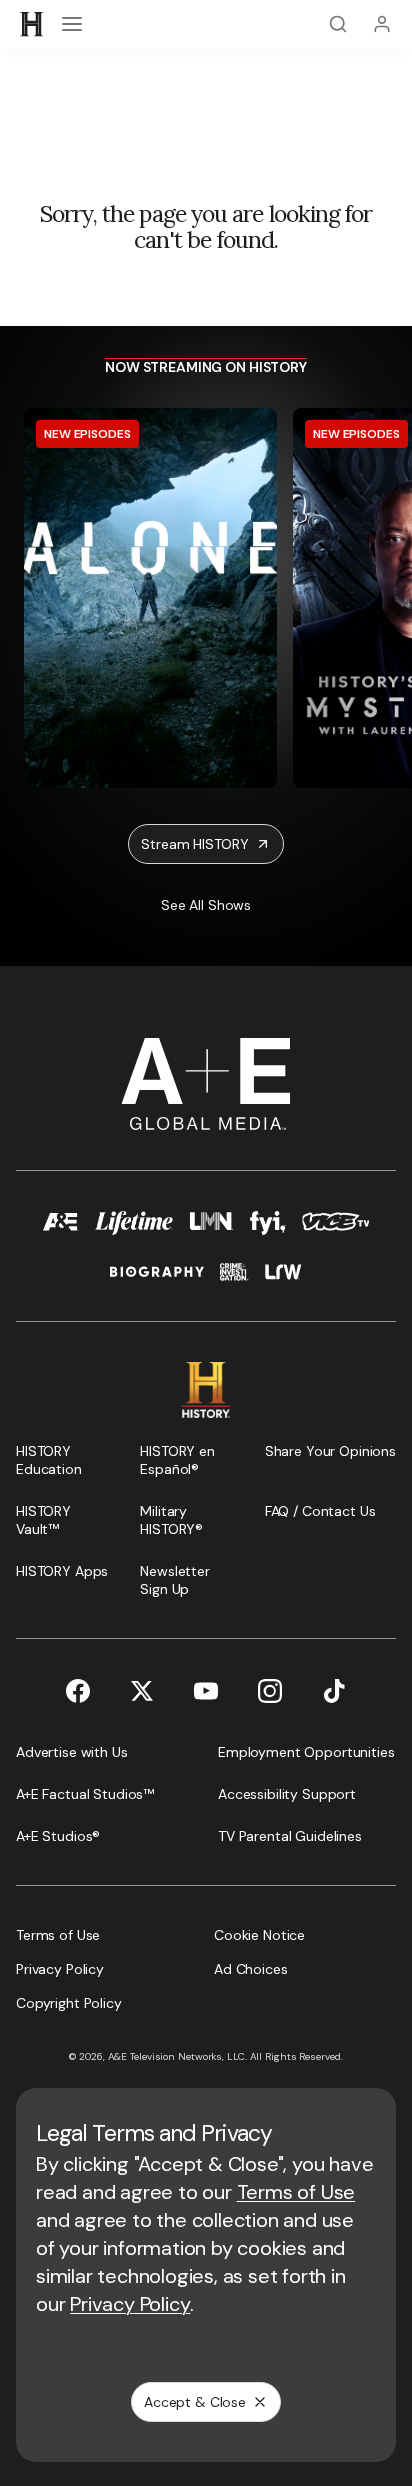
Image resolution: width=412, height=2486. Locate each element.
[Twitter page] (142, 1691)
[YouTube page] (206, 1691)
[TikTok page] (334, 1691)
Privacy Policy (130, 2304)
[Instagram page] (270, 1691)
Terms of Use (296, 2192)
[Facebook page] (78, 1691)
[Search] (338, 24)
